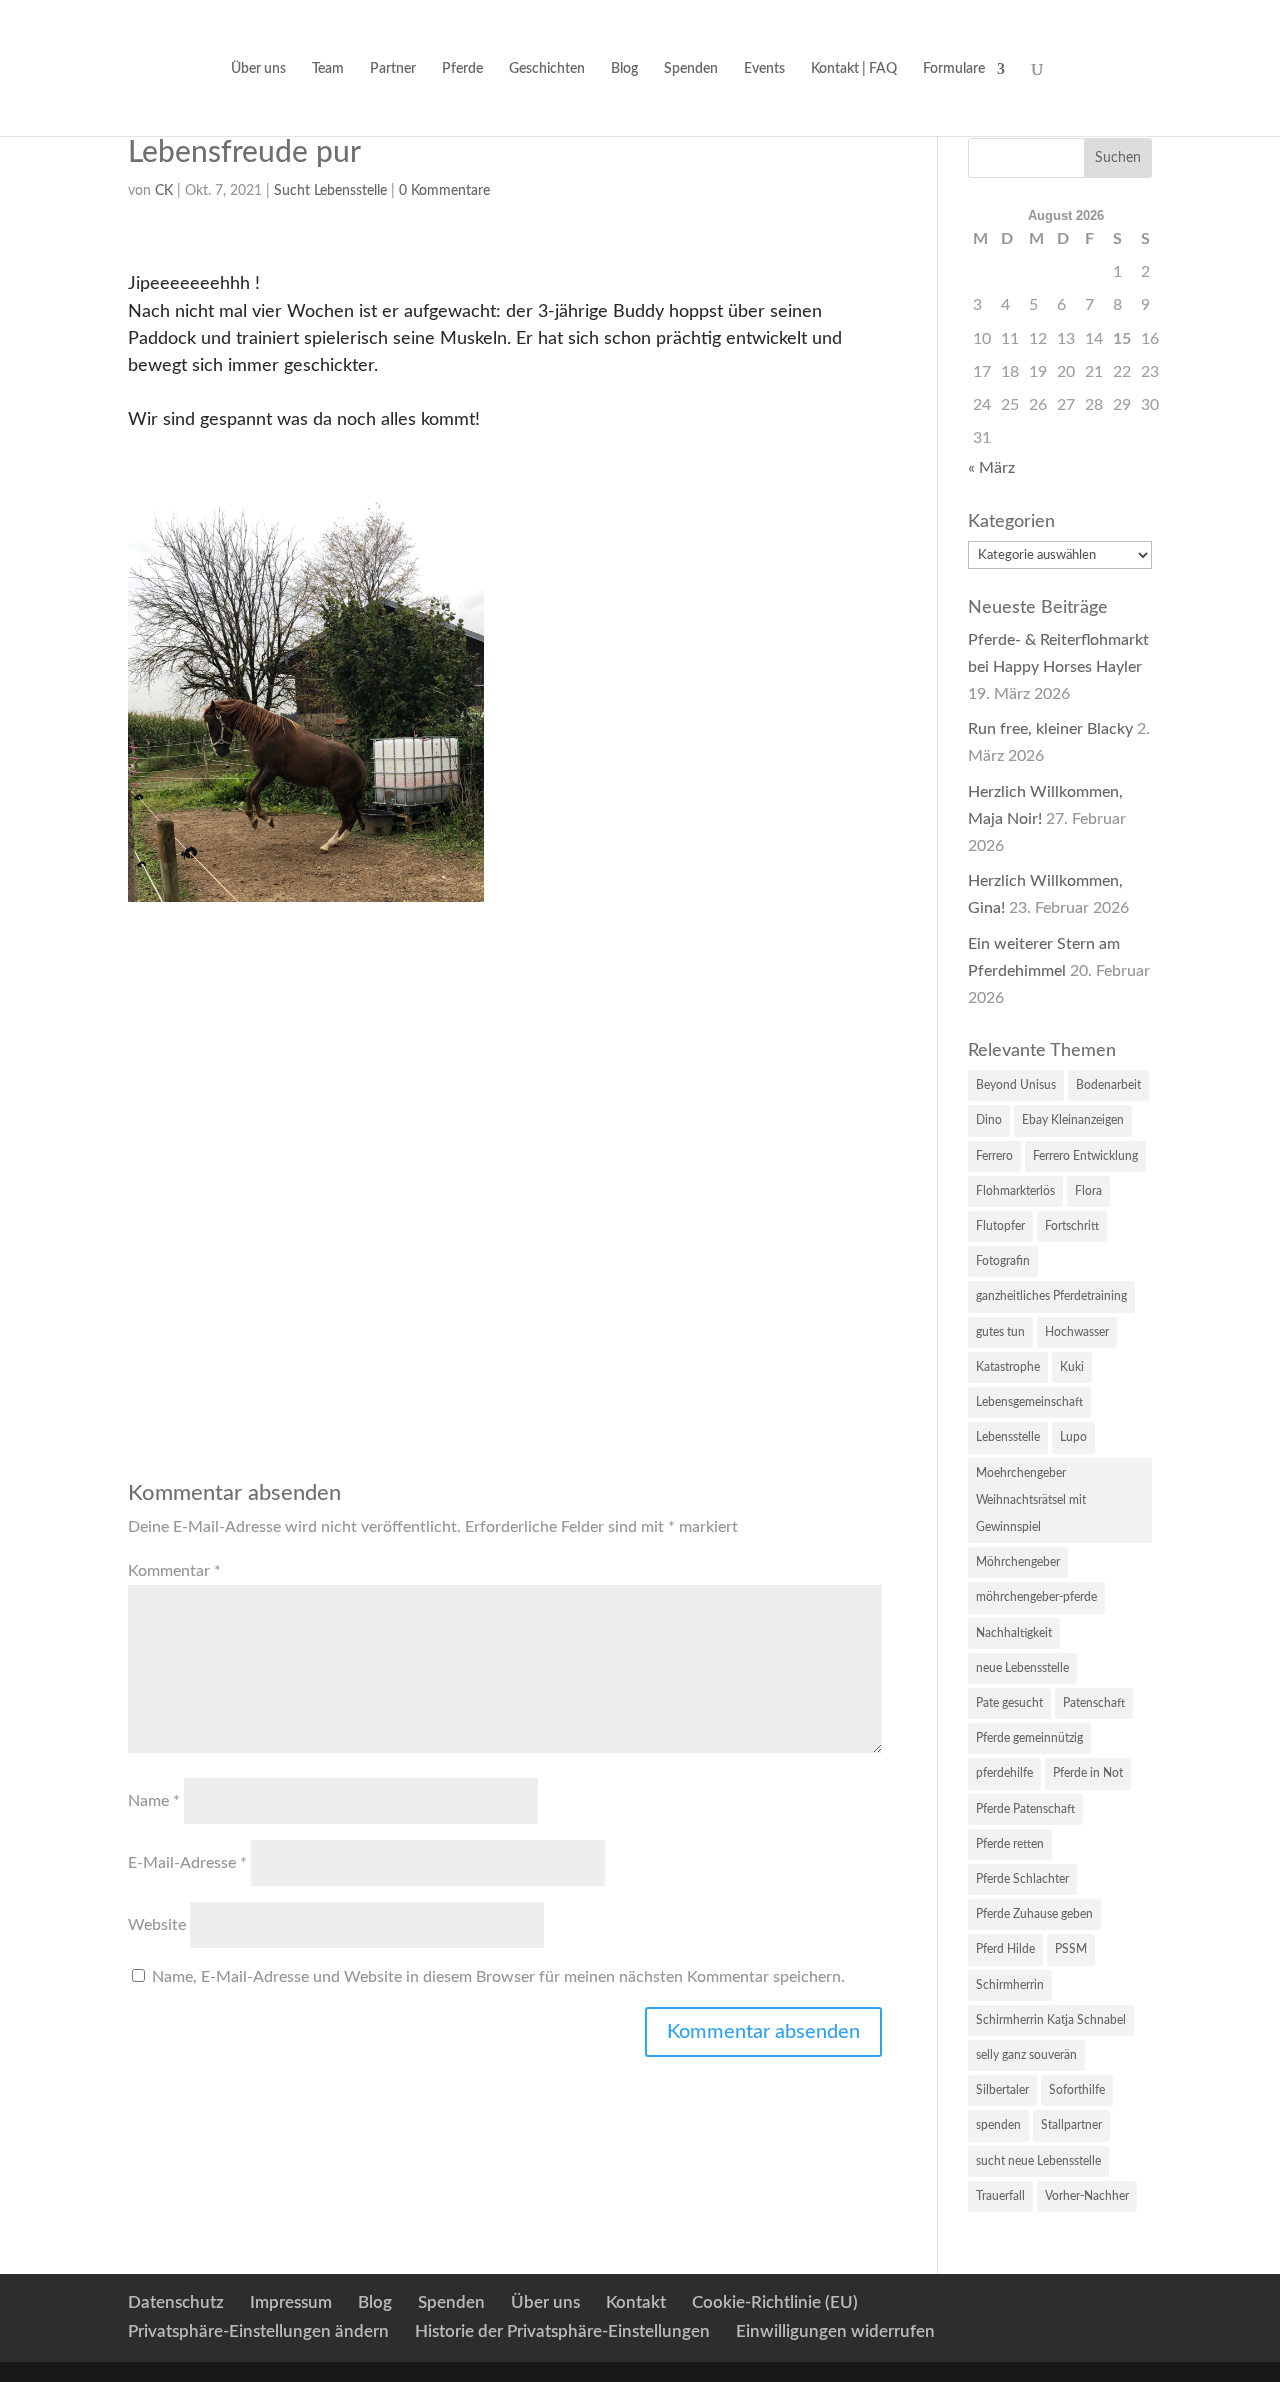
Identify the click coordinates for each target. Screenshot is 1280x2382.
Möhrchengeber (1018, 1562)
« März (991, 468)
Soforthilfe (1077, 2090)
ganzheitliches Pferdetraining (1051, 1296)
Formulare (954, 69)
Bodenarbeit (1108, 1085)
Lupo (1073, 1437)
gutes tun (1000, 1332)
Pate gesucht (1009, 1703)
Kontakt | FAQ (854, 69)
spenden (998, 2125)
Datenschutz (176, 2302)
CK (164, 191)
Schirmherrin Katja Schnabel (1051, 2020)
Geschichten (547, 69)
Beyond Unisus (1016, 1085)
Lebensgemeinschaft (1029, 1402)
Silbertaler (1002, 2090)
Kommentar (174, 1571)
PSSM (1071, 1949)
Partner (393, 69)
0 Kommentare (444, 191)
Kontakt (636, 2302)
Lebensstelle (1008, 1437)
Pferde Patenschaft (1025, 1809)
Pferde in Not (1088, 1773)
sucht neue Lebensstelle (1038, 2161)
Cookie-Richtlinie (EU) (775, 2302)
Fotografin (1003, 1261)
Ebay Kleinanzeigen (1073, 1120)
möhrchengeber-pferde (1036, 1597)
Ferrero (994, 1156)
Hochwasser (1077, 1332)
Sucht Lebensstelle (330, 191)
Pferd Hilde (1005, 1949)
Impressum (291, 2302)
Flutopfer (1000, 1226)
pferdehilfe (1004, 1773)
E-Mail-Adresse (187, 1863)
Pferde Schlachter (1022, 1879)
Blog (624, 69)
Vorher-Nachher (1087, 2196)
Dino (989, 1120)
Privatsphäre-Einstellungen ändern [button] (258, 2331)
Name (154, 1801)
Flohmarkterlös (1015, 1191)
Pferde (462, 69)
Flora (1088, 1191)
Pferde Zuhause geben (1034, 1914)
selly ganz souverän (1026, 2055)
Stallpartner (1071, 2125)
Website (157, 1925)
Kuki (1072, 1367)
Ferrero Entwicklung (1085, 1156)
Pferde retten (1010, 1844)
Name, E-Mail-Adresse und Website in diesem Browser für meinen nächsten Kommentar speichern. (498, 1977)
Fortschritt (1072, 1226)
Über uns (258, 69)
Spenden (691, 69)
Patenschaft (1094, 1703)
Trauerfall (1000, 2196)
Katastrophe (1008, 1367)
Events (764, 69)
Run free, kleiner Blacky (1050, 729)
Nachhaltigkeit (1014, 1633)
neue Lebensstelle (1022, 1668)
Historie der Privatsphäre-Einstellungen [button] (562, 2331)
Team (328, 69)
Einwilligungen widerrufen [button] (835, 2331)
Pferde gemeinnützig (1029, 1738)
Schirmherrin (1010, 1985)
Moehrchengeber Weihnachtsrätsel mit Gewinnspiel (1031, 1500)
